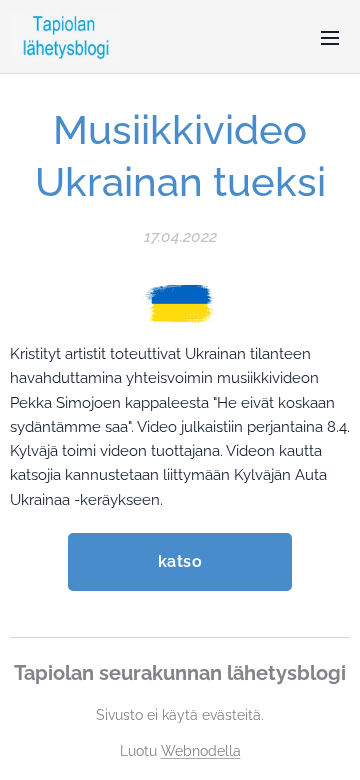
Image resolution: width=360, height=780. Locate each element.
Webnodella (201, 751)
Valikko (330, 37)
